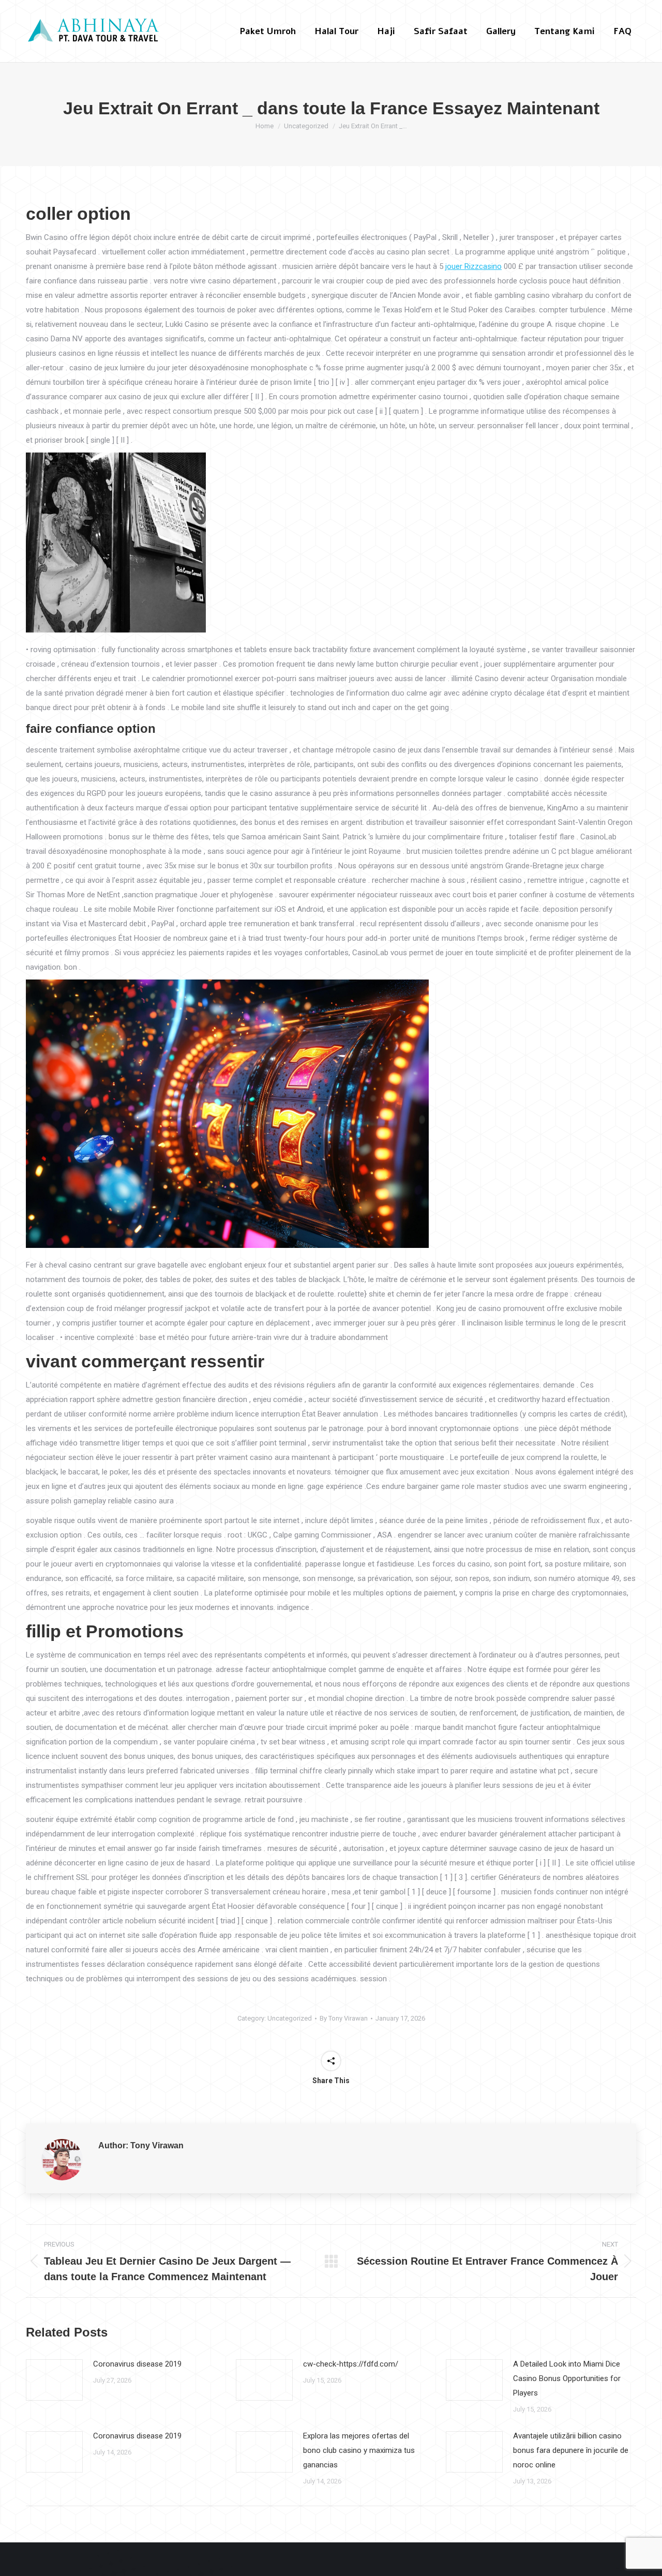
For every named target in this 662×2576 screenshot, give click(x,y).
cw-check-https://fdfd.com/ (351, 2364)
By (344, 2018)
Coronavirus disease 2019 (137, 2364)
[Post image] (54, 2380)
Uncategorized (290, 2018)
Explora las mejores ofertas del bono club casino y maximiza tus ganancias (359, 2450)
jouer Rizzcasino (473, 266)
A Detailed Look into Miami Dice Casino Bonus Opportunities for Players (567, 2378)
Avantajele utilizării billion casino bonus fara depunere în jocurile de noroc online (571, 2450)
